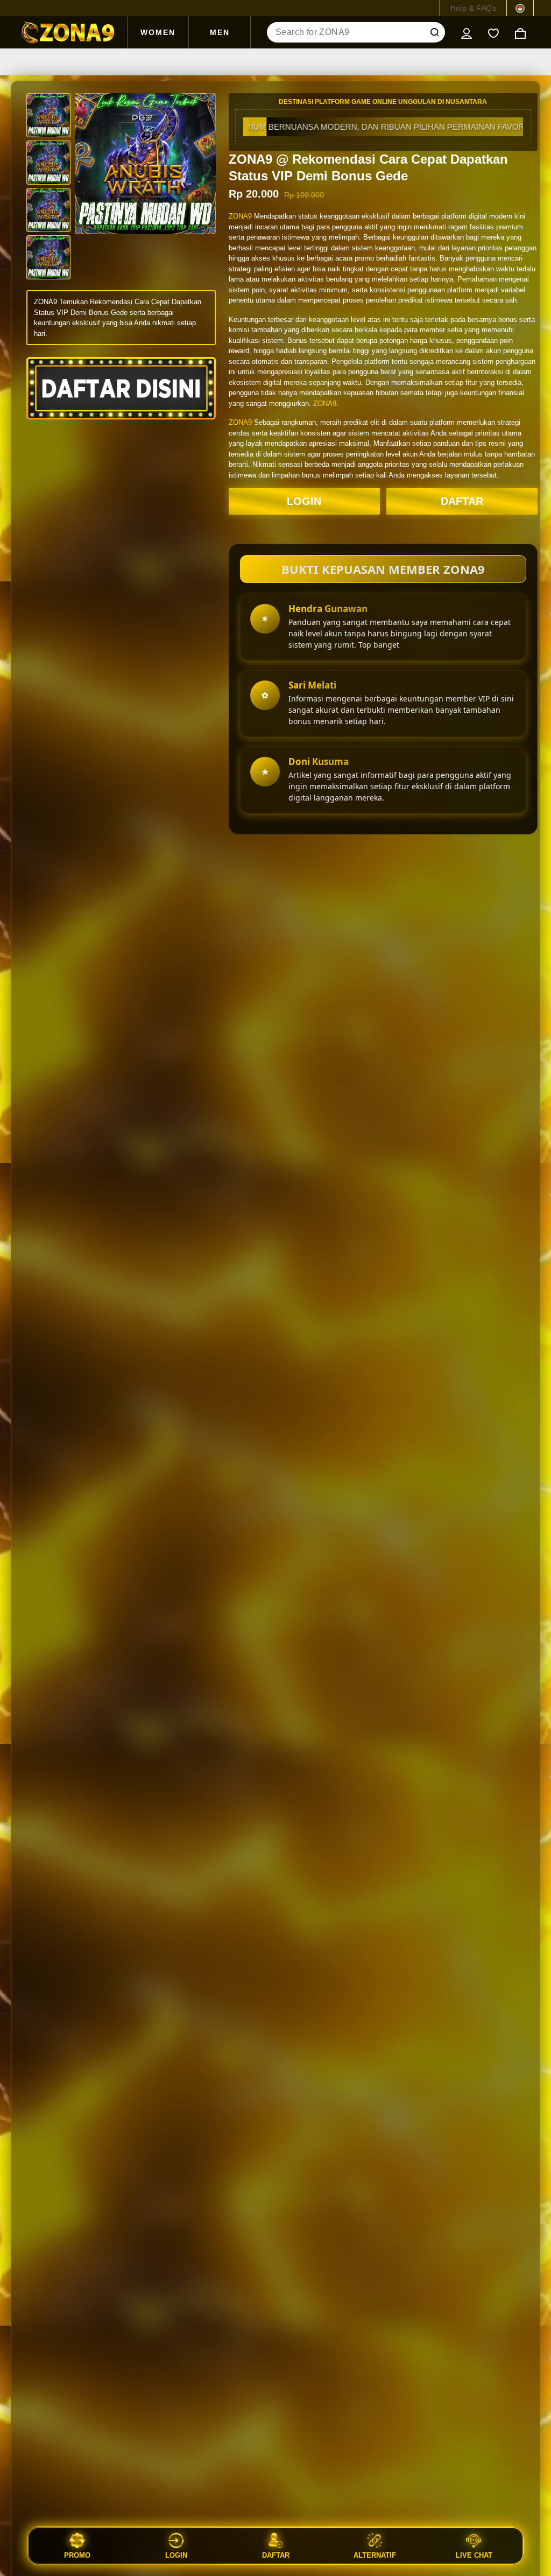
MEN (220, 32)
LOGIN (304, 501)
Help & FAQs (473, 8)
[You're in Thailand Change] (520, 8)
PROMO (77, 2555)
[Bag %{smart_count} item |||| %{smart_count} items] (520, 32)
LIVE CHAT (474, 2555)
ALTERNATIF (375, 2555)
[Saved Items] (493, 32)
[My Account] (467, 32)
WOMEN (158, 32)
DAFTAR (462, 501)
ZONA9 (240, 216)
